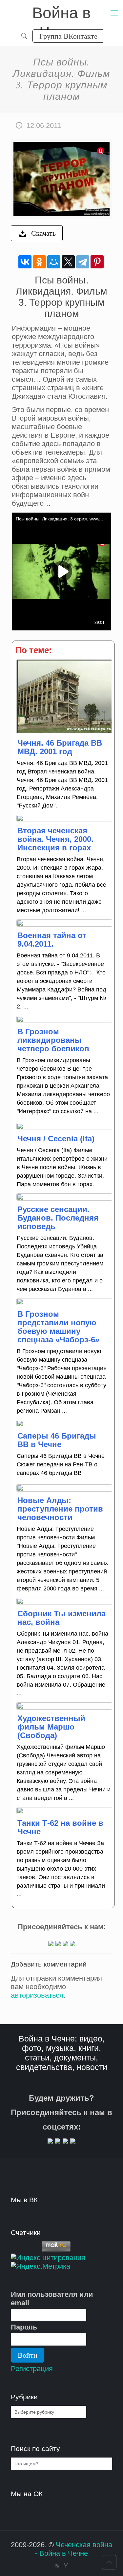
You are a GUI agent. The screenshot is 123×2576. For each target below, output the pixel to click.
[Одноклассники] (39, 262)
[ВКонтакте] (25, 262)
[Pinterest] (97, 262)
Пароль (24, 2327)
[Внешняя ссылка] (51, 1944)
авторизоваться (37, 1995)
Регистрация (32, 2369)
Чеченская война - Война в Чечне (74, 2549)
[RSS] (57, 2566)
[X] (68, 262)
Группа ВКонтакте (68, 36)
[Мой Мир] (54, 262)
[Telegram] (83, 262)
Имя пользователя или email (52, 2299)
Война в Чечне (61, 14)
